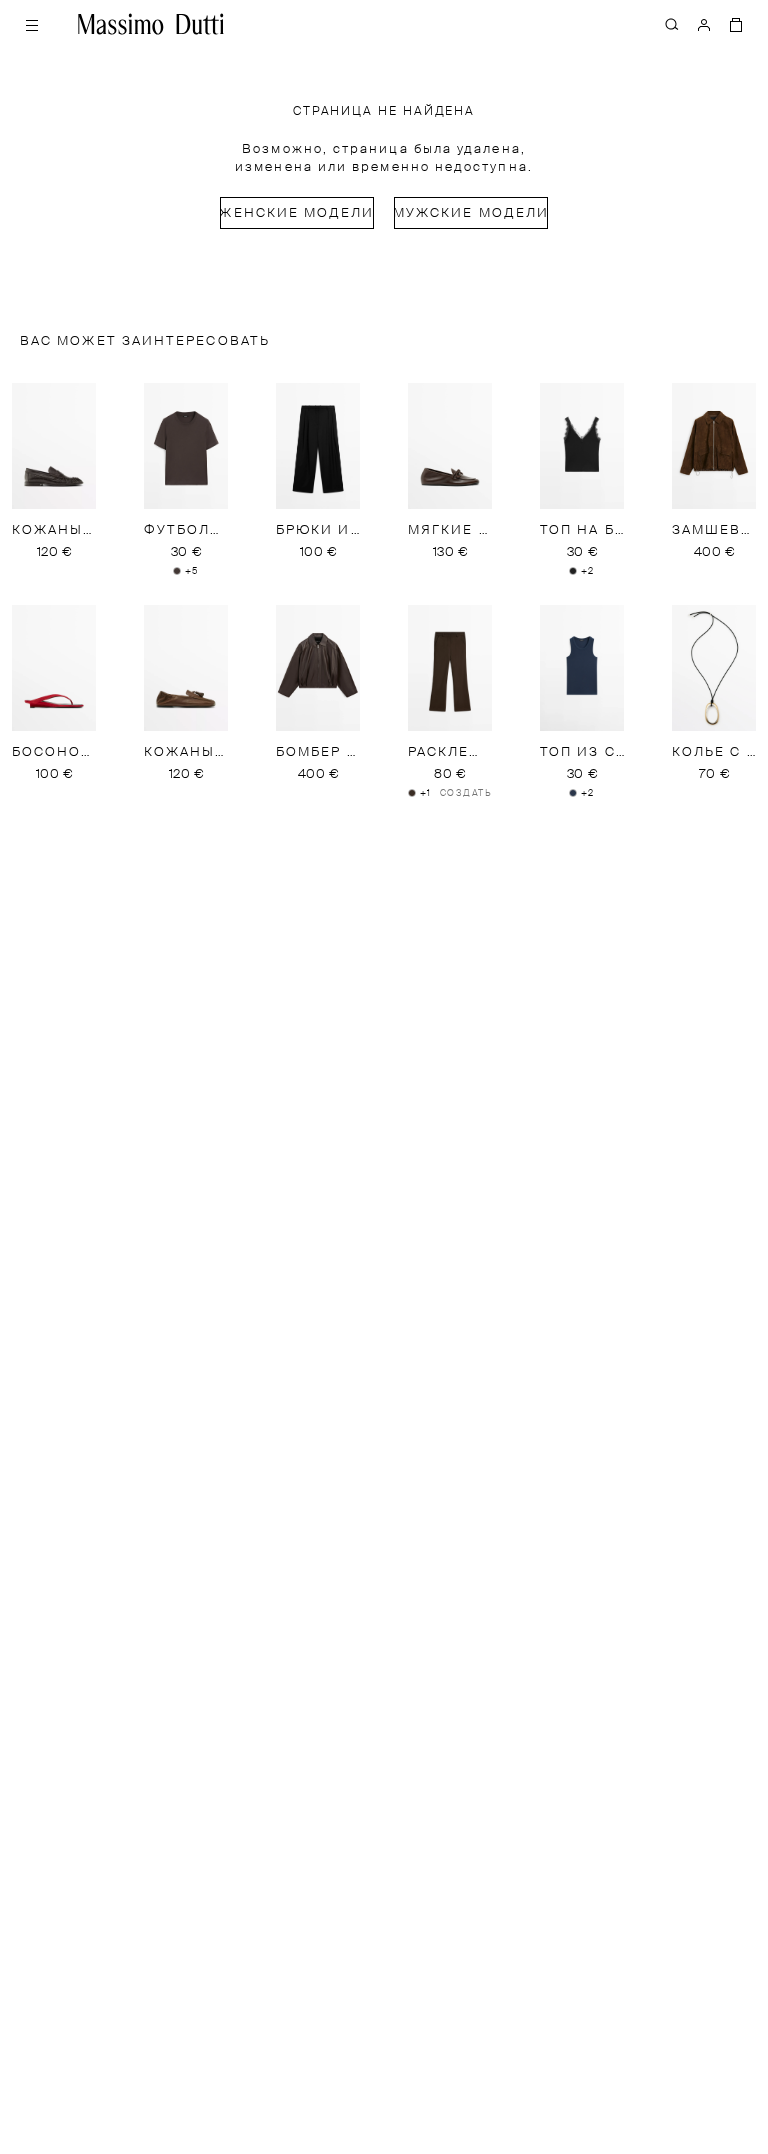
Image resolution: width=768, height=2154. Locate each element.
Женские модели (297, 213)
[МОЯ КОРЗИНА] (736, 24)
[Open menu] (32, 24)
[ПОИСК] (672, 24)
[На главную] (151, 24)
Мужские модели (471, 213)
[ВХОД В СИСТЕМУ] (704, 24)
